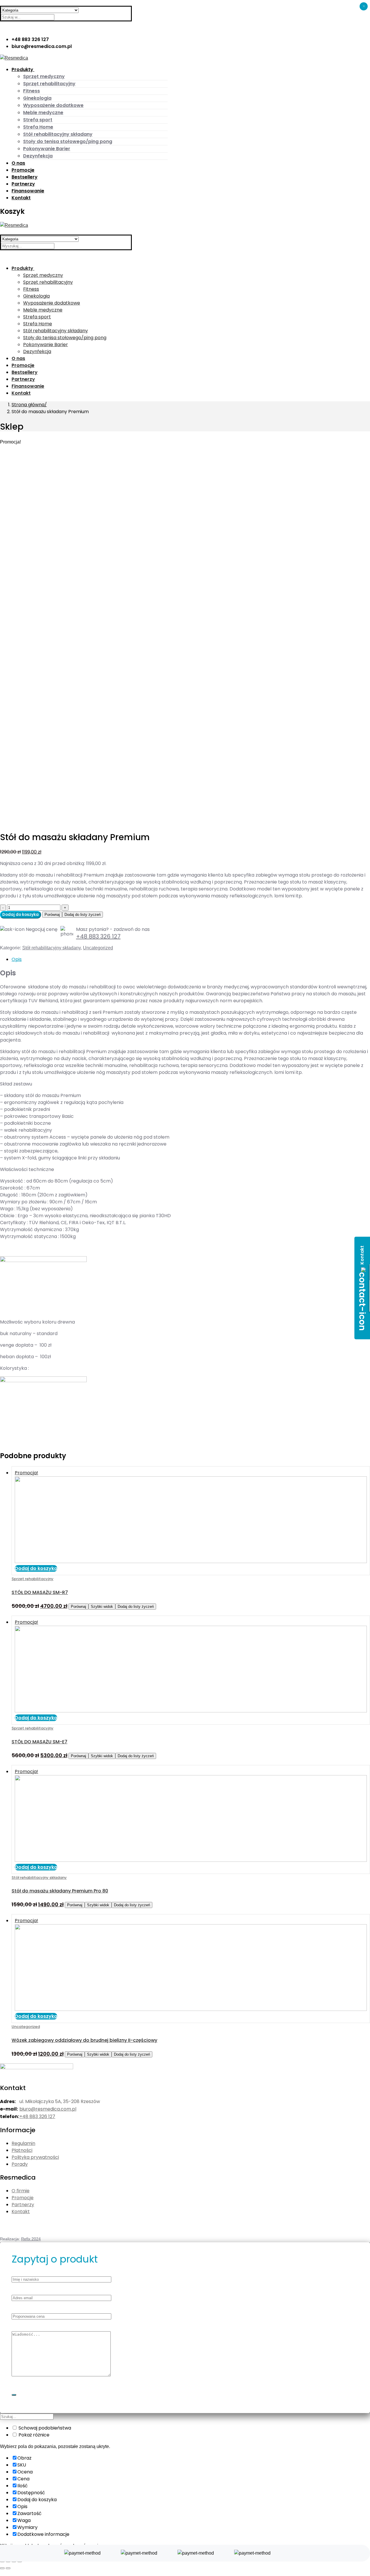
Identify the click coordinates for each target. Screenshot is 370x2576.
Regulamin (23, 2143)
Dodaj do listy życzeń (83, 915)
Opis (17, 959)
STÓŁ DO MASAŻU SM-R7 (40, 1592)
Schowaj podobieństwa (44, 2428)
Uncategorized (98, 948)
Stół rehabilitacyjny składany (51, 948)
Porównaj (52, 915)
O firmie (21, 2191)
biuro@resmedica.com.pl (48, 2109)
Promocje (23, 2198)
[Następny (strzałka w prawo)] (8, 2568)
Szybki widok (102, 1607)
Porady (20, 2164)
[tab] (191, 959)
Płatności (22, 2150)
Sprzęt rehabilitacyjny (33, 1579)
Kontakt (21, 2212)
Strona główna (28, 405)
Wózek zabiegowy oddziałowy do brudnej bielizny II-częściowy (84, 2040)
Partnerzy (23, 2205)
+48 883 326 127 (98, 936)
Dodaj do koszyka (21, 915)
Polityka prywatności (35, 2157)
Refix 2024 (31, 2239)
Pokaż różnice (33, 2435)
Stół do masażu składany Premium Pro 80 (60, 1891)
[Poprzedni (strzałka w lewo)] (2, 2568)
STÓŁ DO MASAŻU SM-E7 (39, 1742)
